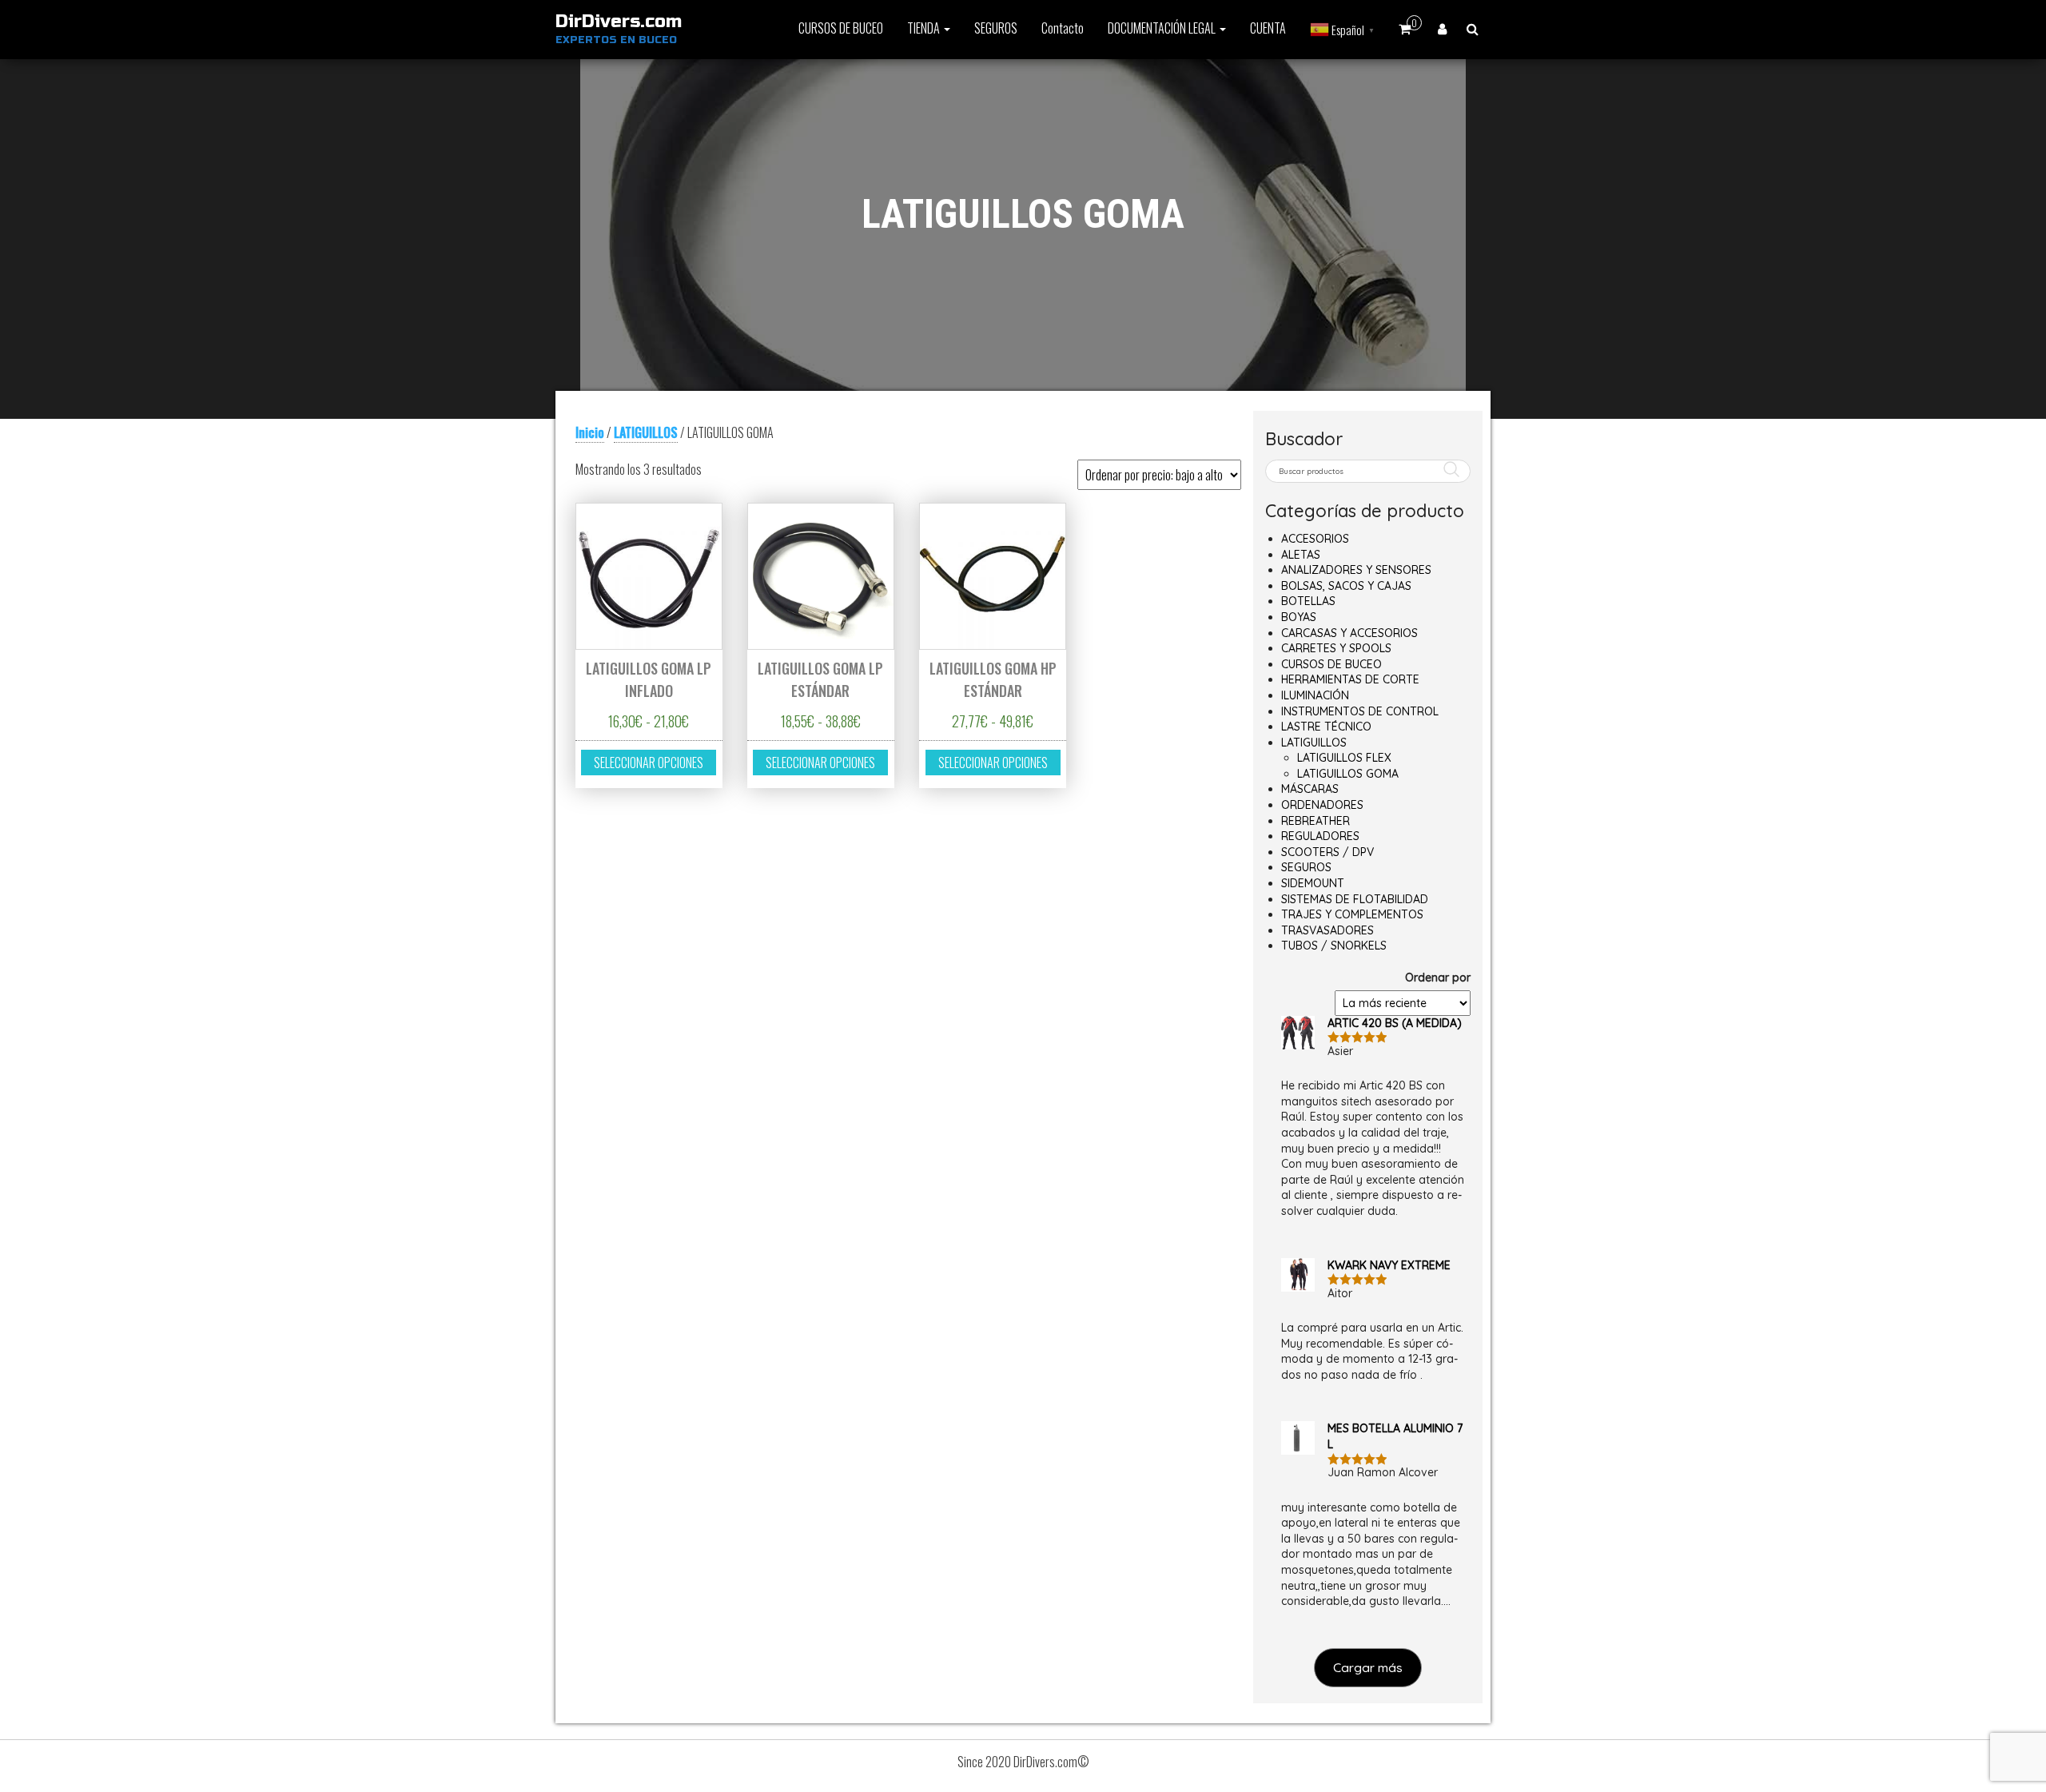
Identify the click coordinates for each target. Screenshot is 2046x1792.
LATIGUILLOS (646, 432)
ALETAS (1301, 555)
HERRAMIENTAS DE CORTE (1350, 679)
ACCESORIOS (1315, 539)
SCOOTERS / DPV (1328, 852)
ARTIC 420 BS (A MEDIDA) (1395, 1023)
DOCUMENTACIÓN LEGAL (1163, 28)
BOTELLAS (1308, 601)
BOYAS (1299, 617)
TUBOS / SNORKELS (1334, 946)
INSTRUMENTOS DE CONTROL (1360, 711)
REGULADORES (1320, 836)
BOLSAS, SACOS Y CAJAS (1346, 586)
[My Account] (1442, 28)
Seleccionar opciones (649, 763)
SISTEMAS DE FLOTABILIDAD (1355, 899)
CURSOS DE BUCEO (841, 28)
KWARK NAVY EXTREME (1389, 1265)
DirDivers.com (619, 22)
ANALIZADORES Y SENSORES (1356, 570)
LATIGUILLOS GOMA (1348, 774)
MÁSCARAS (1310, 789)
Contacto (1063, 28)
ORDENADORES (1322, 805)
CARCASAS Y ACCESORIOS (1349, 633)
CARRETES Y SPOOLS (1336, 648)
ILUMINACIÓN (1315, 695)
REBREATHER (1316, 821)
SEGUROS (996, 28)
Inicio (590, 432)
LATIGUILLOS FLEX (1344, 758)
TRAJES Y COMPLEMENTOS (1352, 914)
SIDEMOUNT (1313, 883)
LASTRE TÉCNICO (1326, 727)
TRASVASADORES (1328, 930)
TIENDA (925, 28)
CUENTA (1268, 28)
